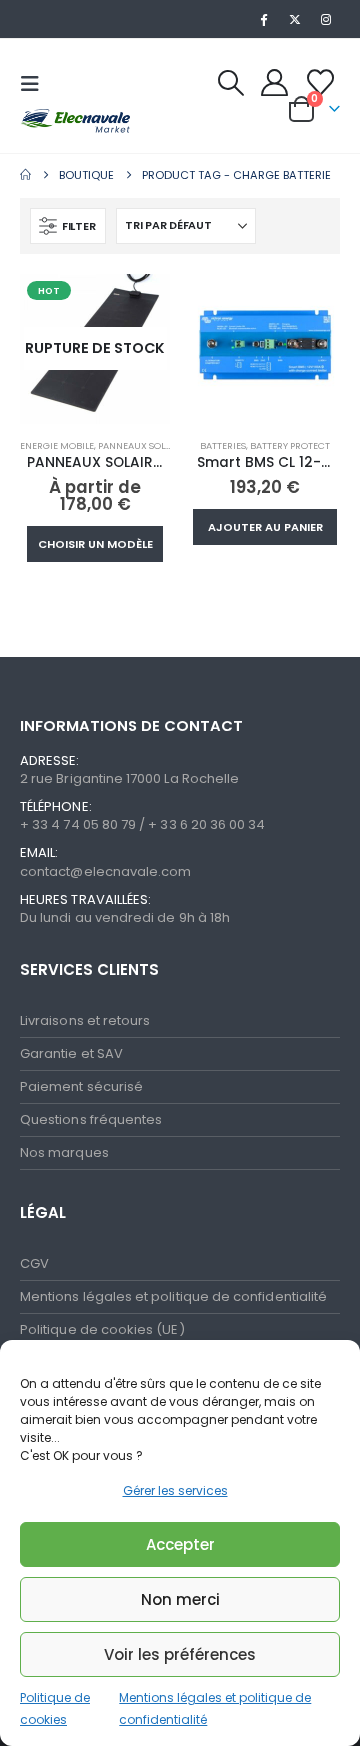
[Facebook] (263, 19)
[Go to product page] (265, 346)
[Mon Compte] (275, 81)
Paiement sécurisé (81, 1084)
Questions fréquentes (91, 1117)
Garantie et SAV (71, 1051)
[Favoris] (320, 81)
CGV (34, 1260)
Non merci (180, 1599)
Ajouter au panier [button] (265, 525)
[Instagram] (326, 19)
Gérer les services (175, 1490)
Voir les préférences (180, 1654)
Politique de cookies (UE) (102, 1326)
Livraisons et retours (85, 1018)
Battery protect (290, 443)
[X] (295, 19)
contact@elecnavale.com (105, 868)
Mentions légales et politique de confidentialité (173, 1293)
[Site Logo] (70, 119)
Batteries (223, 443)
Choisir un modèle (95, 542)
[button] (36, 84)
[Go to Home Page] (25, 172)
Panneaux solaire (141, 443)
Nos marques (64, 1150)
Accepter (180, 1544)
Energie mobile (57, 443)
